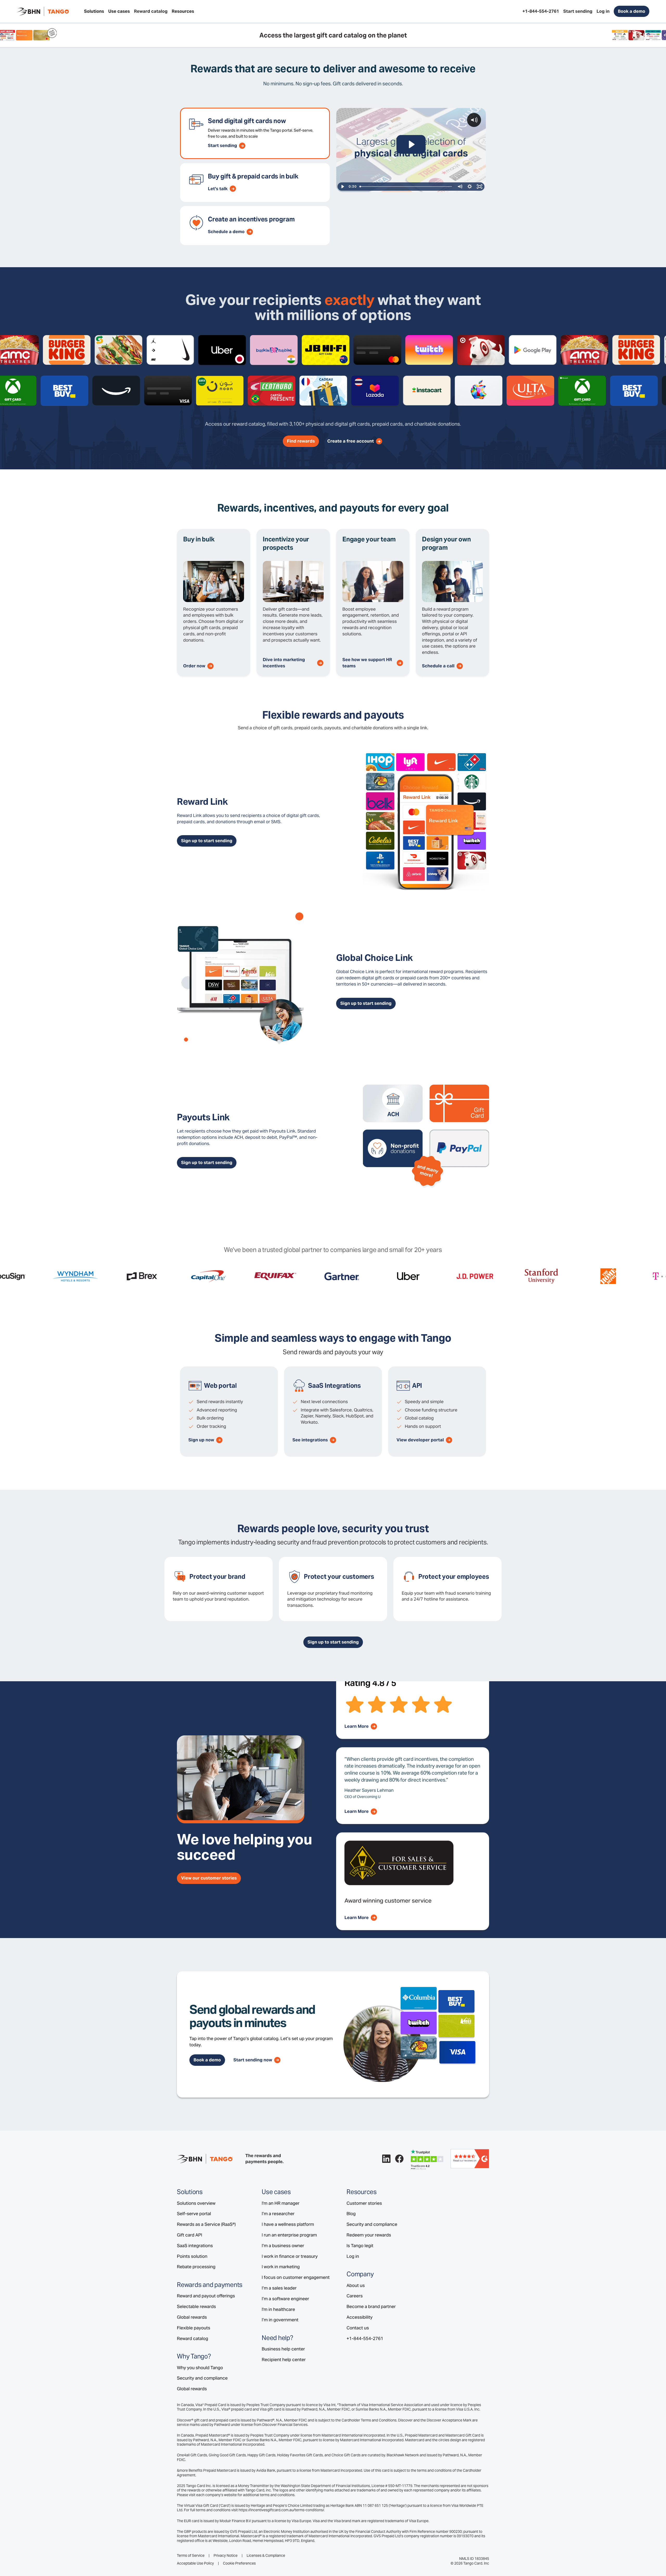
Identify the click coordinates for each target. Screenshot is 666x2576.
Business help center (283, 2349)
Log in (353, 2256)
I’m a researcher (278, 2214)
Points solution (192, 2256)
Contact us (358, 2328)
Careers (355, 2296)
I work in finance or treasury (290, 2256)
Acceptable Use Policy (195, 2563)
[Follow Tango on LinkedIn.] (386, 2159)
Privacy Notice (226, 2556)
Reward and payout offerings (206, 2296)
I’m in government (280, 2320)
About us (356, 2285)
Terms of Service (191, 2556)
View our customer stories (209, 1878)
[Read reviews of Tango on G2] (470, 2158)
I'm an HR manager (281, 2203)
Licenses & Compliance (266, 2556)
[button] (94, 11)
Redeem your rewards (369, 2235)
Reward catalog (193, 2338)
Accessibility (360, 2317)
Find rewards (301, 441)
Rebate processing (196, 2267)
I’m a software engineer (285, 2299)
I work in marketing (281, 2267)
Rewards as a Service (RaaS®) (206, 2224)
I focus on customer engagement (296, 2277)
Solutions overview (196, 2203)
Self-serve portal (194, 2214)
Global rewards (192, 2317)
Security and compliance (202, 2378)
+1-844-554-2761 (365, 2338)
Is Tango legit (360, 2246)
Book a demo (632, 11)
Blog (351, 2214)
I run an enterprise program (289, 2235)
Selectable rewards (196, 2306)
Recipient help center (284, 2360)
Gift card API (190, 2235)
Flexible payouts (194, 2328)
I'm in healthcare (278, 2309)
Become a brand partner (371, 2306)
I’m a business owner (283, 2246)
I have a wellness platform (288, 2224)
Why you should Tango (200, 2368)
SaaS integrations (195, 2246)
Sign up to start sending (207, 841)
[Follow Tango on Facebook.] (399, 2159)
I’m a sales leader (279, 2288)
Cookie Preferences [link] (239, 2563)
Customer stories (364, 2203)
